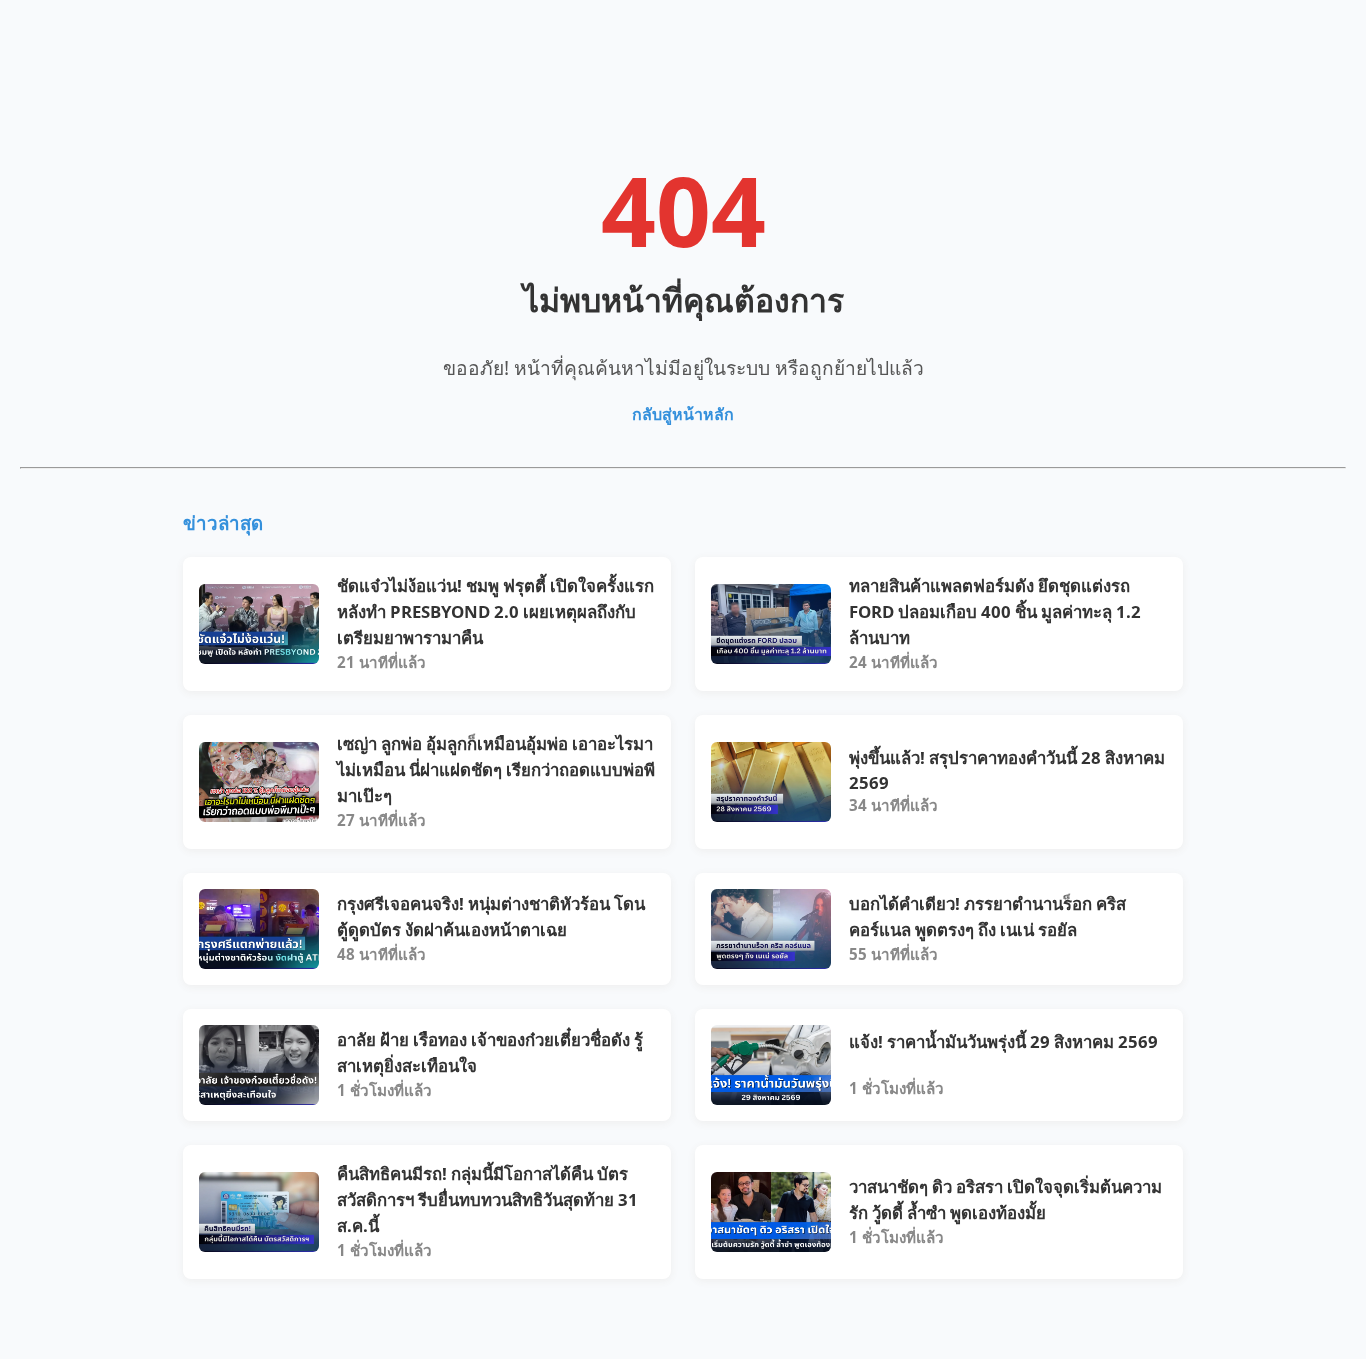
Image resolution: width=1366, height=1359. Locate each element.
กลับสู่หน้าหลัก (683, 414)
